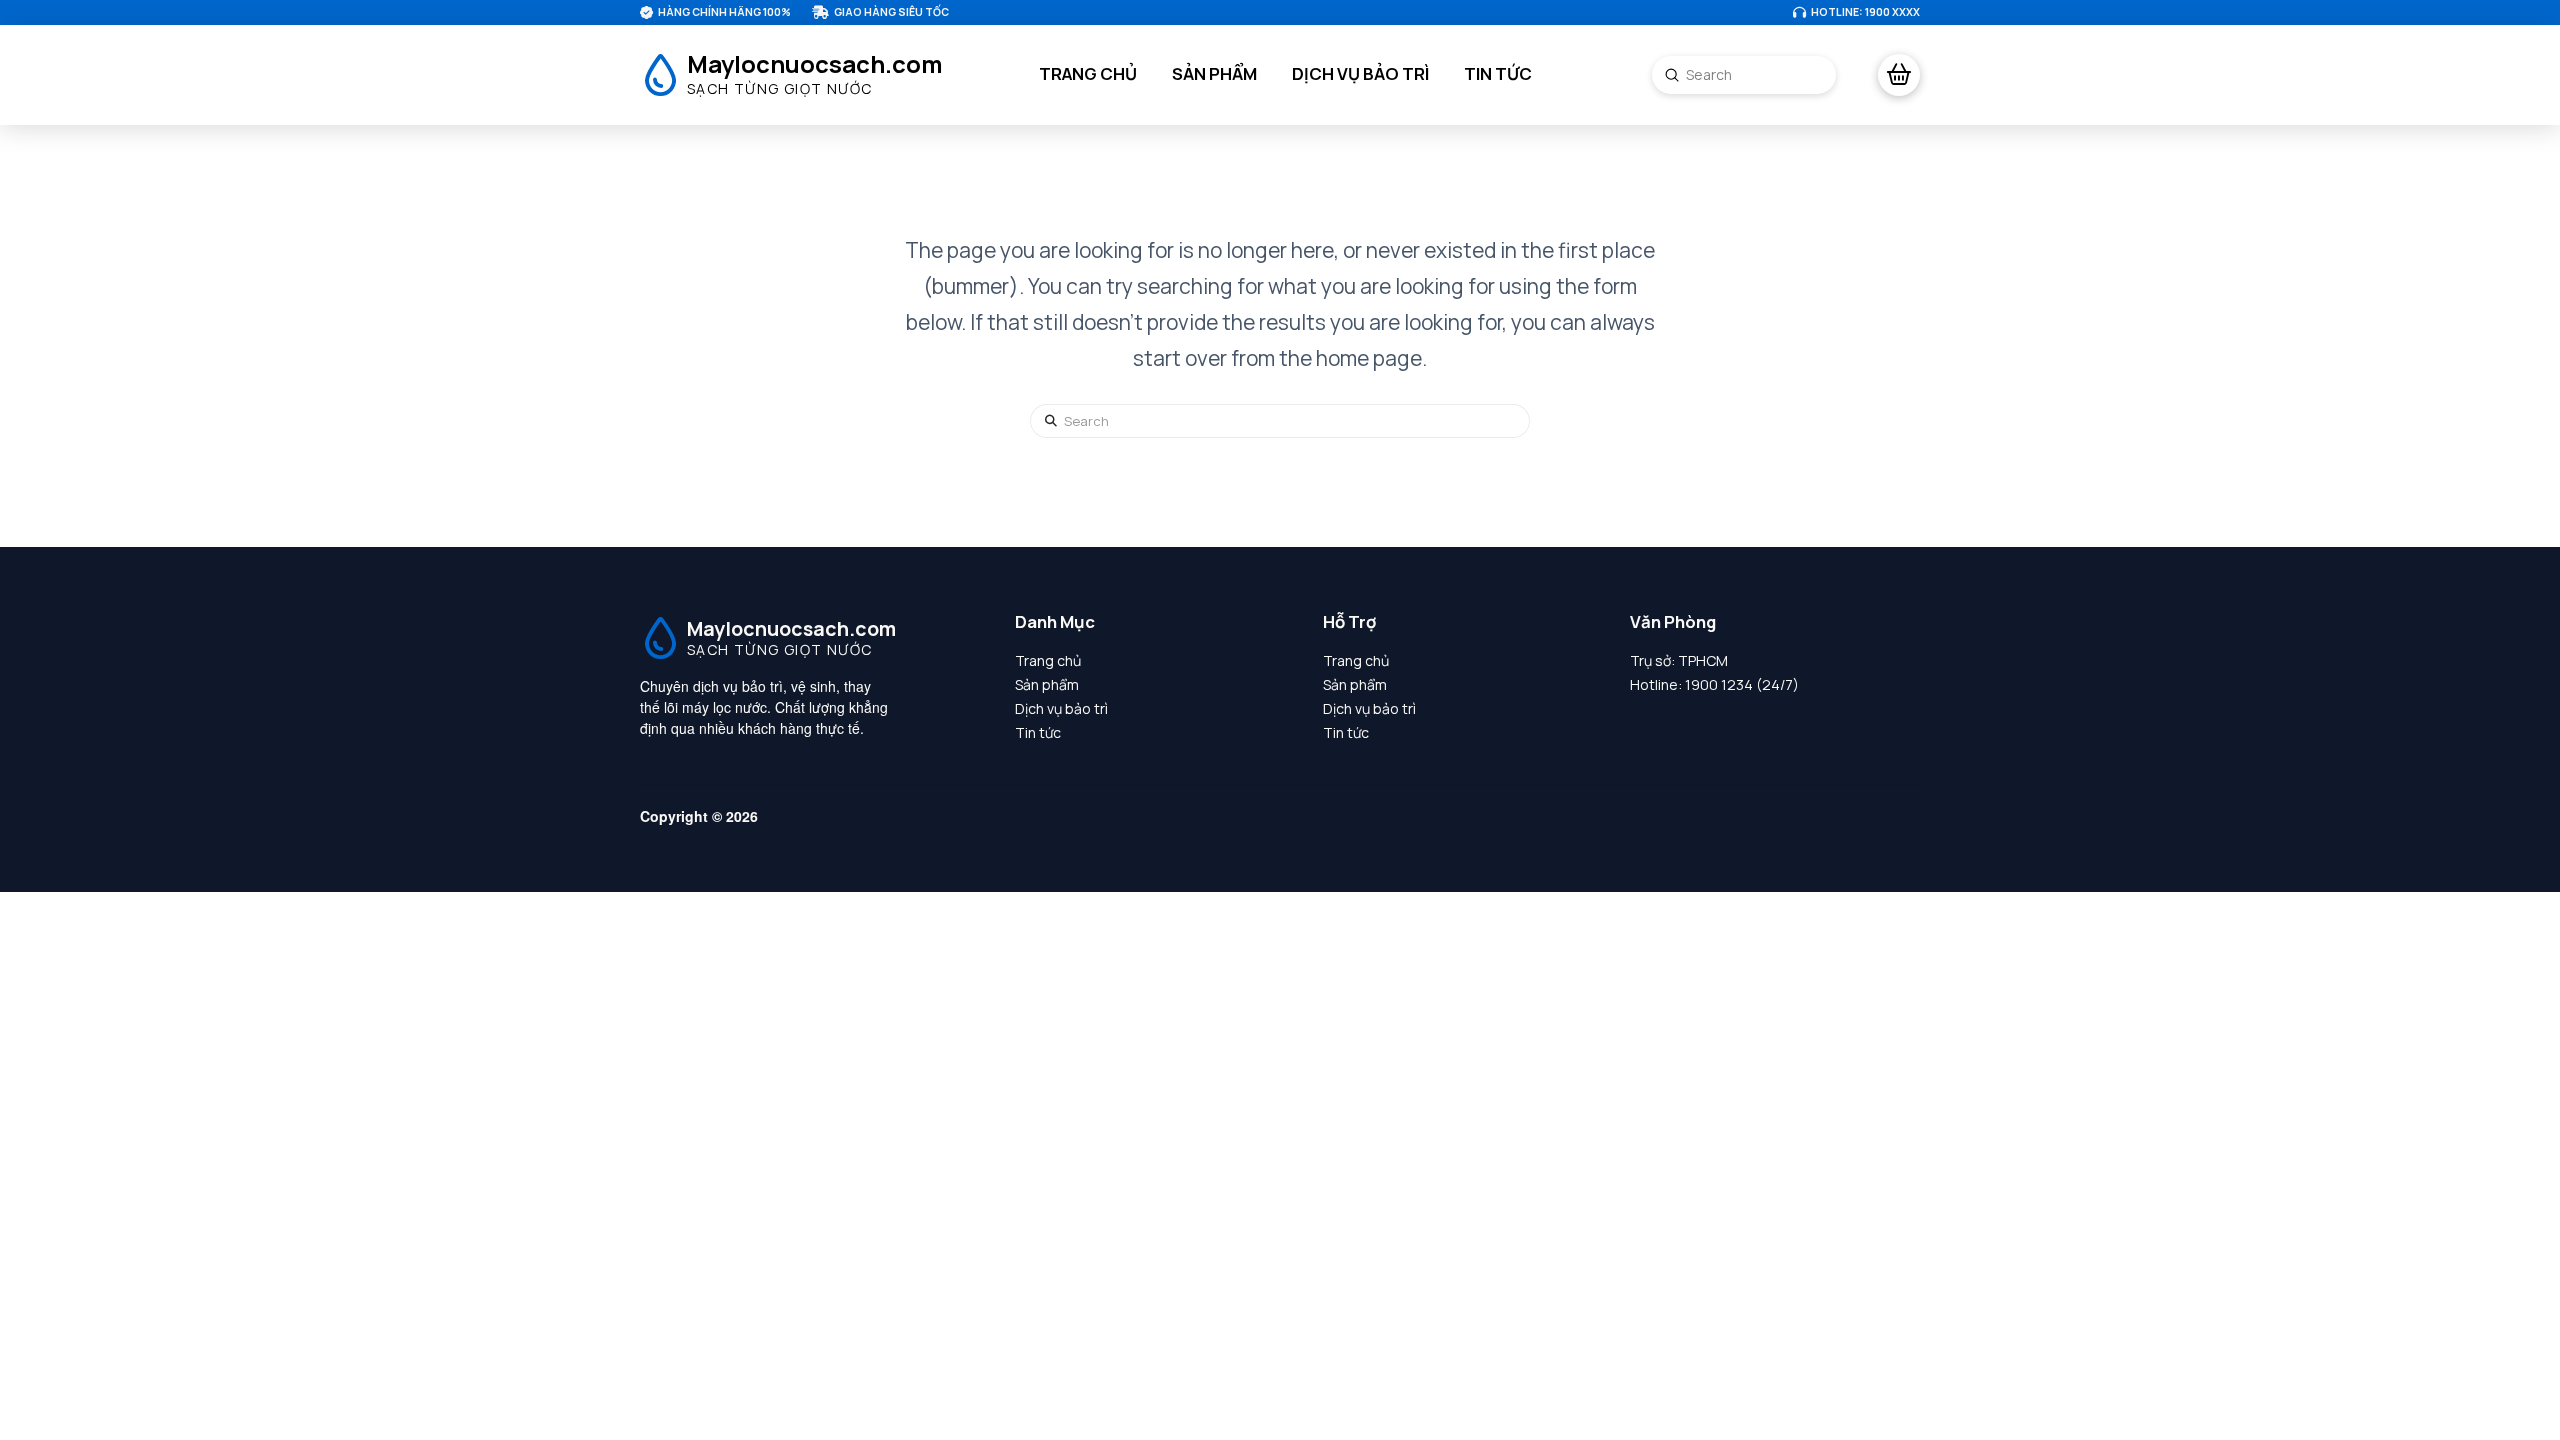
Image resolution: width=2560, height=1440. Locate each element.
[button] (1899, 75)
